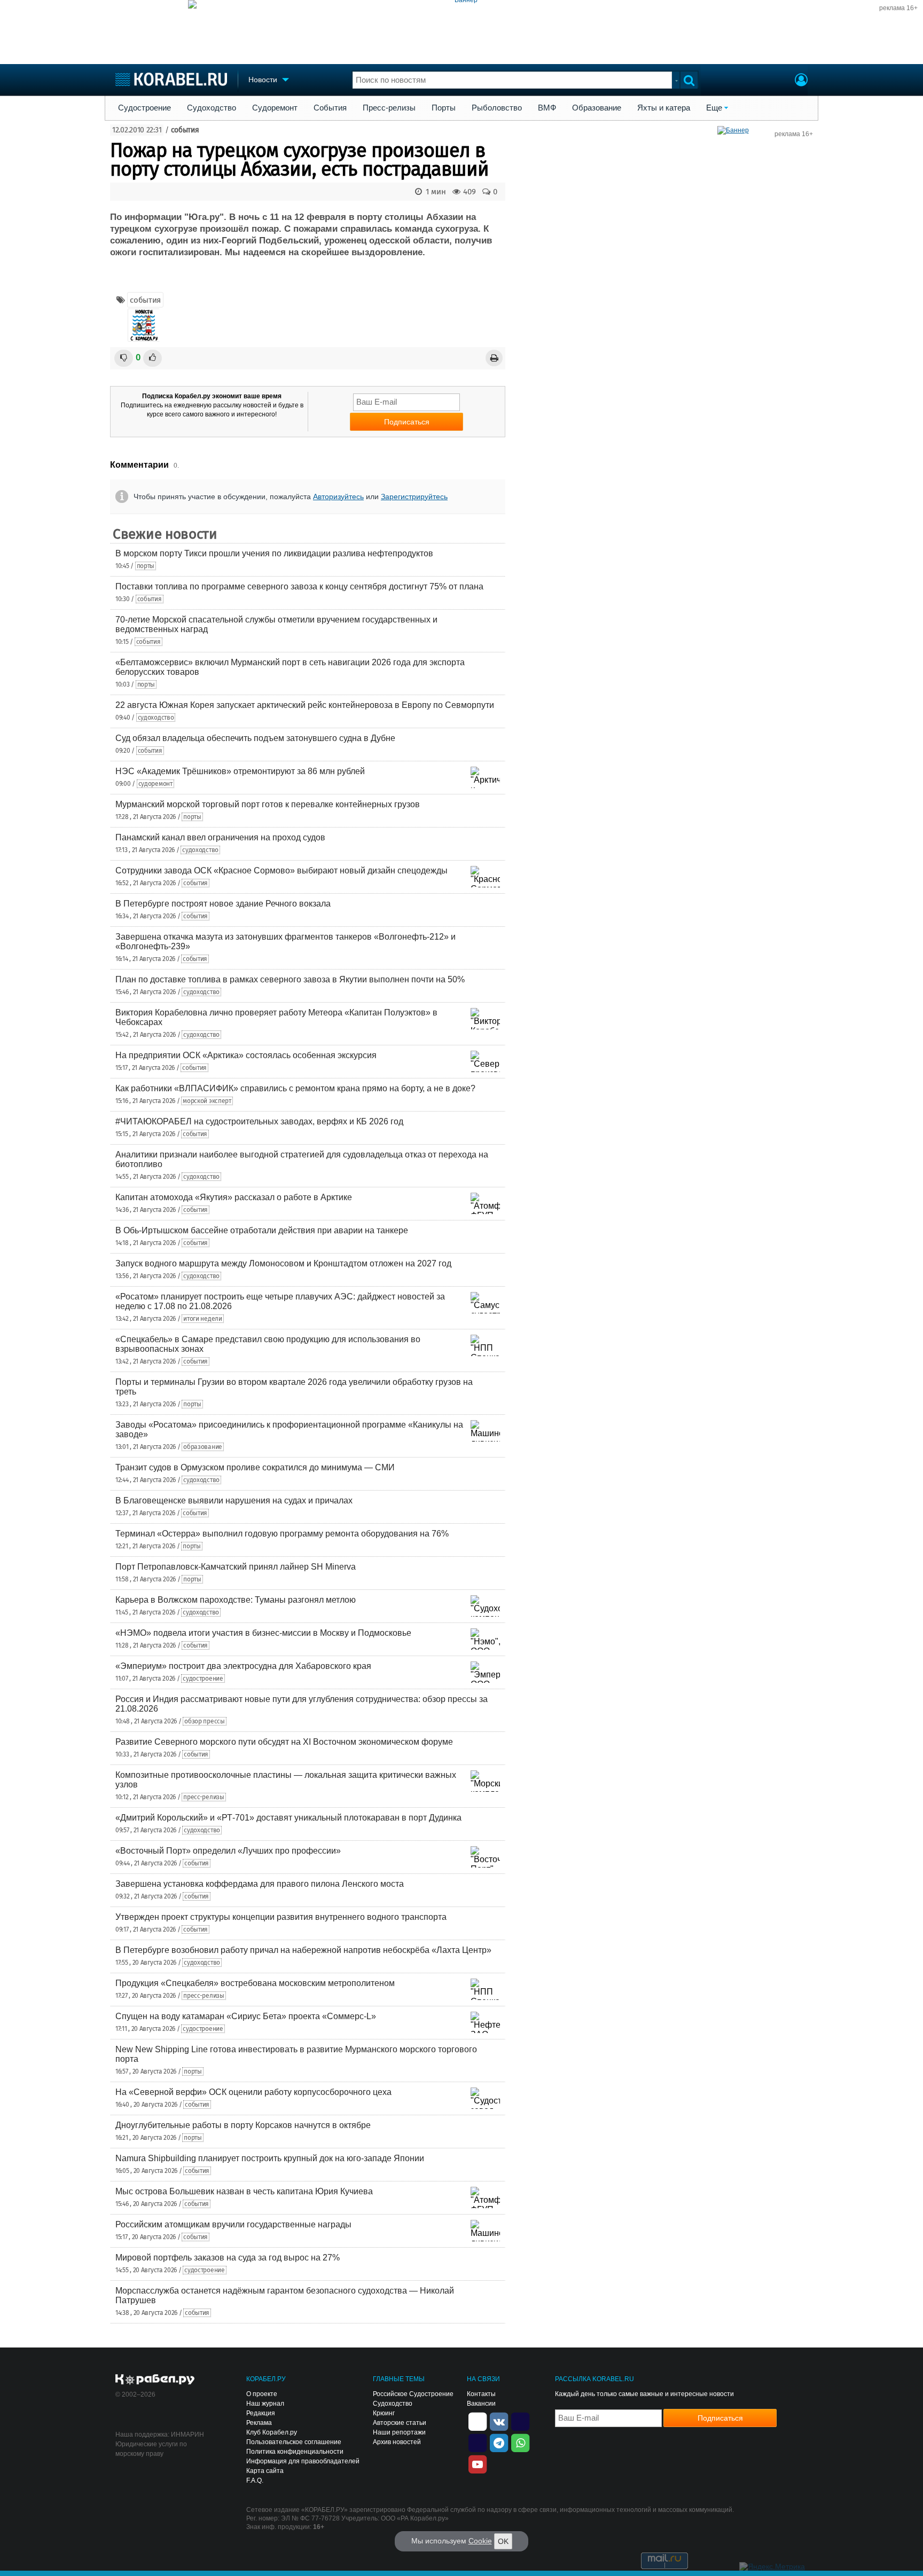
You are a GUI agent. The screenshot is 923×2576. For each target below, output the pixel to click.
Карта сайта (265, 2471)
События (330, 108)
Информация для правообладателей (303, 2461)
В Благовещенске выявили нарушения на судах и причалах (234, 1500)
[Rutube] (520, 2421)
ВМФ (547, 108)
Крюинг (384, 2413)
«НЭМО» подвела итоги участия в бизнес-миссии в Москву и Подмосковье (263, 1633)
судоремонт (155, 784)
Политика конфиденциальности (295, 2452)
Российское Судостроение (413, 2394)
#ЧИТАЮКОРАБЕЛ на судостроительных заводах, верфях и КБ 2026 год (259, 1121)
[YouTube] (478, 2463)
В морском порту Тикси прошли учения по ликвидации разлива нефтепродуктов (274, 553)
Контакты (481, 2394)
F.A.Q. (255, 2480)
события (185, 130)
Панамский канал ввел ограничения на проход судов (220, 837)
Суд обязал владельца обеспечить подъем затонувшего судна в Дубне (255, 738)
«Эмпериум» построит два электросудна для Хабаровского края (243, 1666)
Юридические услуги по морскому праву (151, 2449)
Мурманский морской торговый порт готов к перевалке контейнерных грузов (268, 804)
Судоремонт (275, 108)
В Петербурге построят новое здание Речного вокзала (223, 904)
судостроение (203, 1679)
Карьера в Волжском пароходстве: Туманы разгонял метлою (236, 1600)
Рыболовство (497, 108)
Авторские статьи (400, 2423)
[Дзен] (478, 2421)
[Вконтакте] (499, 2421)
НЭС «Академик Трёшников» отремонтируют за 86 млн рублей (240, 771)
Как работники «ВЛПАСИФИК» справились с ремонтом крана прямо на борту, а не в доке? (295, 1088)
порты (146, 566)
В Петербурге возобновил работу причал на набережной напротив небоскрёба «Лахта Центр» (303, 1950)
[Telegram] (499, 2442)
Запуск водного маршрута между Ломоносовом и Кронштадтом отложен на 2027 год (283, 1263)
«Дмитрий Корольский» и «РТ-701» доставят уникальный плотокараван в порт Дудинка (288, 1818)
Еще (714, 108)
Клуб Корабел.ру (272, 2432)
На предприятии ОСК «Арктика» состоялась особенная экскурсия (246, 1055)
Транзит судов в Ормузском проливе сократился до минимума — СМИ (255, 1467)
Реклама (259, 2423)
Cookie (480, 2541)
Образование (597, 108)
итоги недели (202, 1319)
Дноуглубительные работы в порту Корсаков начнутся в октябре (243, 2125)
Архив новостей (397, 2442)
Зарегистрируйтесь (414, 497)
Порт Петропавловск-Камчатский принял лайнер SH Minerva (236, 1567)
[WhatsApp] (520, 2442)
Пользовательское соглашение (294, 2442)
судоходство (156, 718)
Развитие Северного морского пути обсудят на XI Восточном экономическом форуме (284, 1742)
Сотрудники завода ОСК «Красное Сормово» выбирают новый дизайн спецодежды (281, 871)
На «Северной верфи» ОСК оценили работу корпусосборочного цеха (253, 2092)
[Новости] (144, 325)
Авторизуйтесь (338, 497)
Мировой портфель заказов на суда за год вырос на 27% (228, 2258)
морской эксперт (207, 1101)
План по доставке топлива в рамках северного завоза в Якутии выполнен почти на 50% (290, 979)
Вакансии (481, 2404)
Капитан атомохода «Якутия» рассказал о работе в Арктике (234, 1197)
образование (203, 1447)
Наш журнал (265, 2404)
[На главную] (171, 79)
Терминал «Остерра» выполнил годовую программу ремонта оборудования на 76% (282, 1534)
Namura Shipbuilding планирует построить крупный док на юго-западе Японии (270, 2158)
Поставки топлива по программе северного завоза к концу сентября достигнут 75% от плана (299, 586)
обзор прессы (204, 1721)
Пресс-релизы (389, 108)
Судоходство (212, 108)
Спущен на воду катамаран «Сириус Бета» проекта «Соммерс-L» (246, 2016)
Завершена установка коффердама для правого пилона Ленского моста (260, 1884)
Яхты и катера (664, 108)
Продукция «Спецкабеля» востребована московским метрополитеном (255, 1983)
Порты (444, 108)
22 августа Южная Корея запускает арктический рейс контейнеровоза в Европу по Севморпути (305, 705)
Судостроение (144, 108)
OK (503, 2541)
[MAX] (478, 2442)
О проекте (262, 2394)
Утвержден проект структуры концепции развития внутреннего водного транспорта (281, 1917)
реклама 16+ (898, 8)
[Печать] (494, 358)
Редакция (261, 2413)
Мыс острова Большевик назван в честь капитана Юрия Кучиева (244, 2191)
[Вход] (801, 81)
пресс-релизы (204, 1797)
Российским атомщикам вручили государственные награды (233, 2224)
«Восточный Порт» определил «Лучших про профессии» (228, 1851)
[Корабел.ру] (155, 2380)
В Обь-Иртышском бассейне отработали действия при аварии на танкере (262, 1230)
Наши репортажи (399, 2432)
